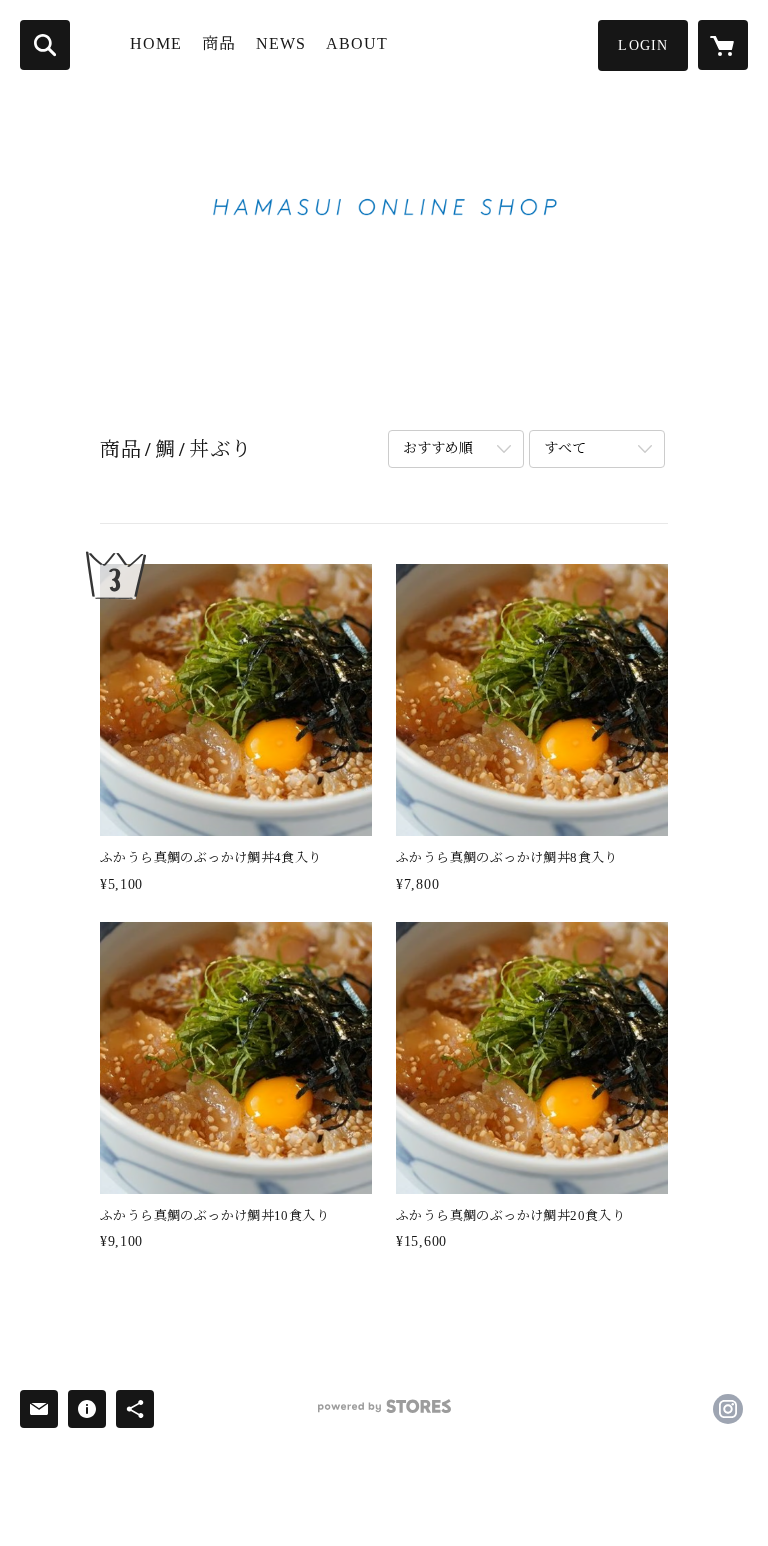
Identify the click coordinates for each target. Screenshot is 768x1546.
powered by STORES (384, 1413)
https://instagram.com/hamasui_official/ (728, 1409)
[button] (643, 45)
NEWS (281, 43)
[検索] (45, 45)
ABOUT (357, 43)
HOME (156, 43)
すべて (565, 448)
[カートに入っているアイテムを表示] (723, 45)
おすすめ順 (438, 448)
